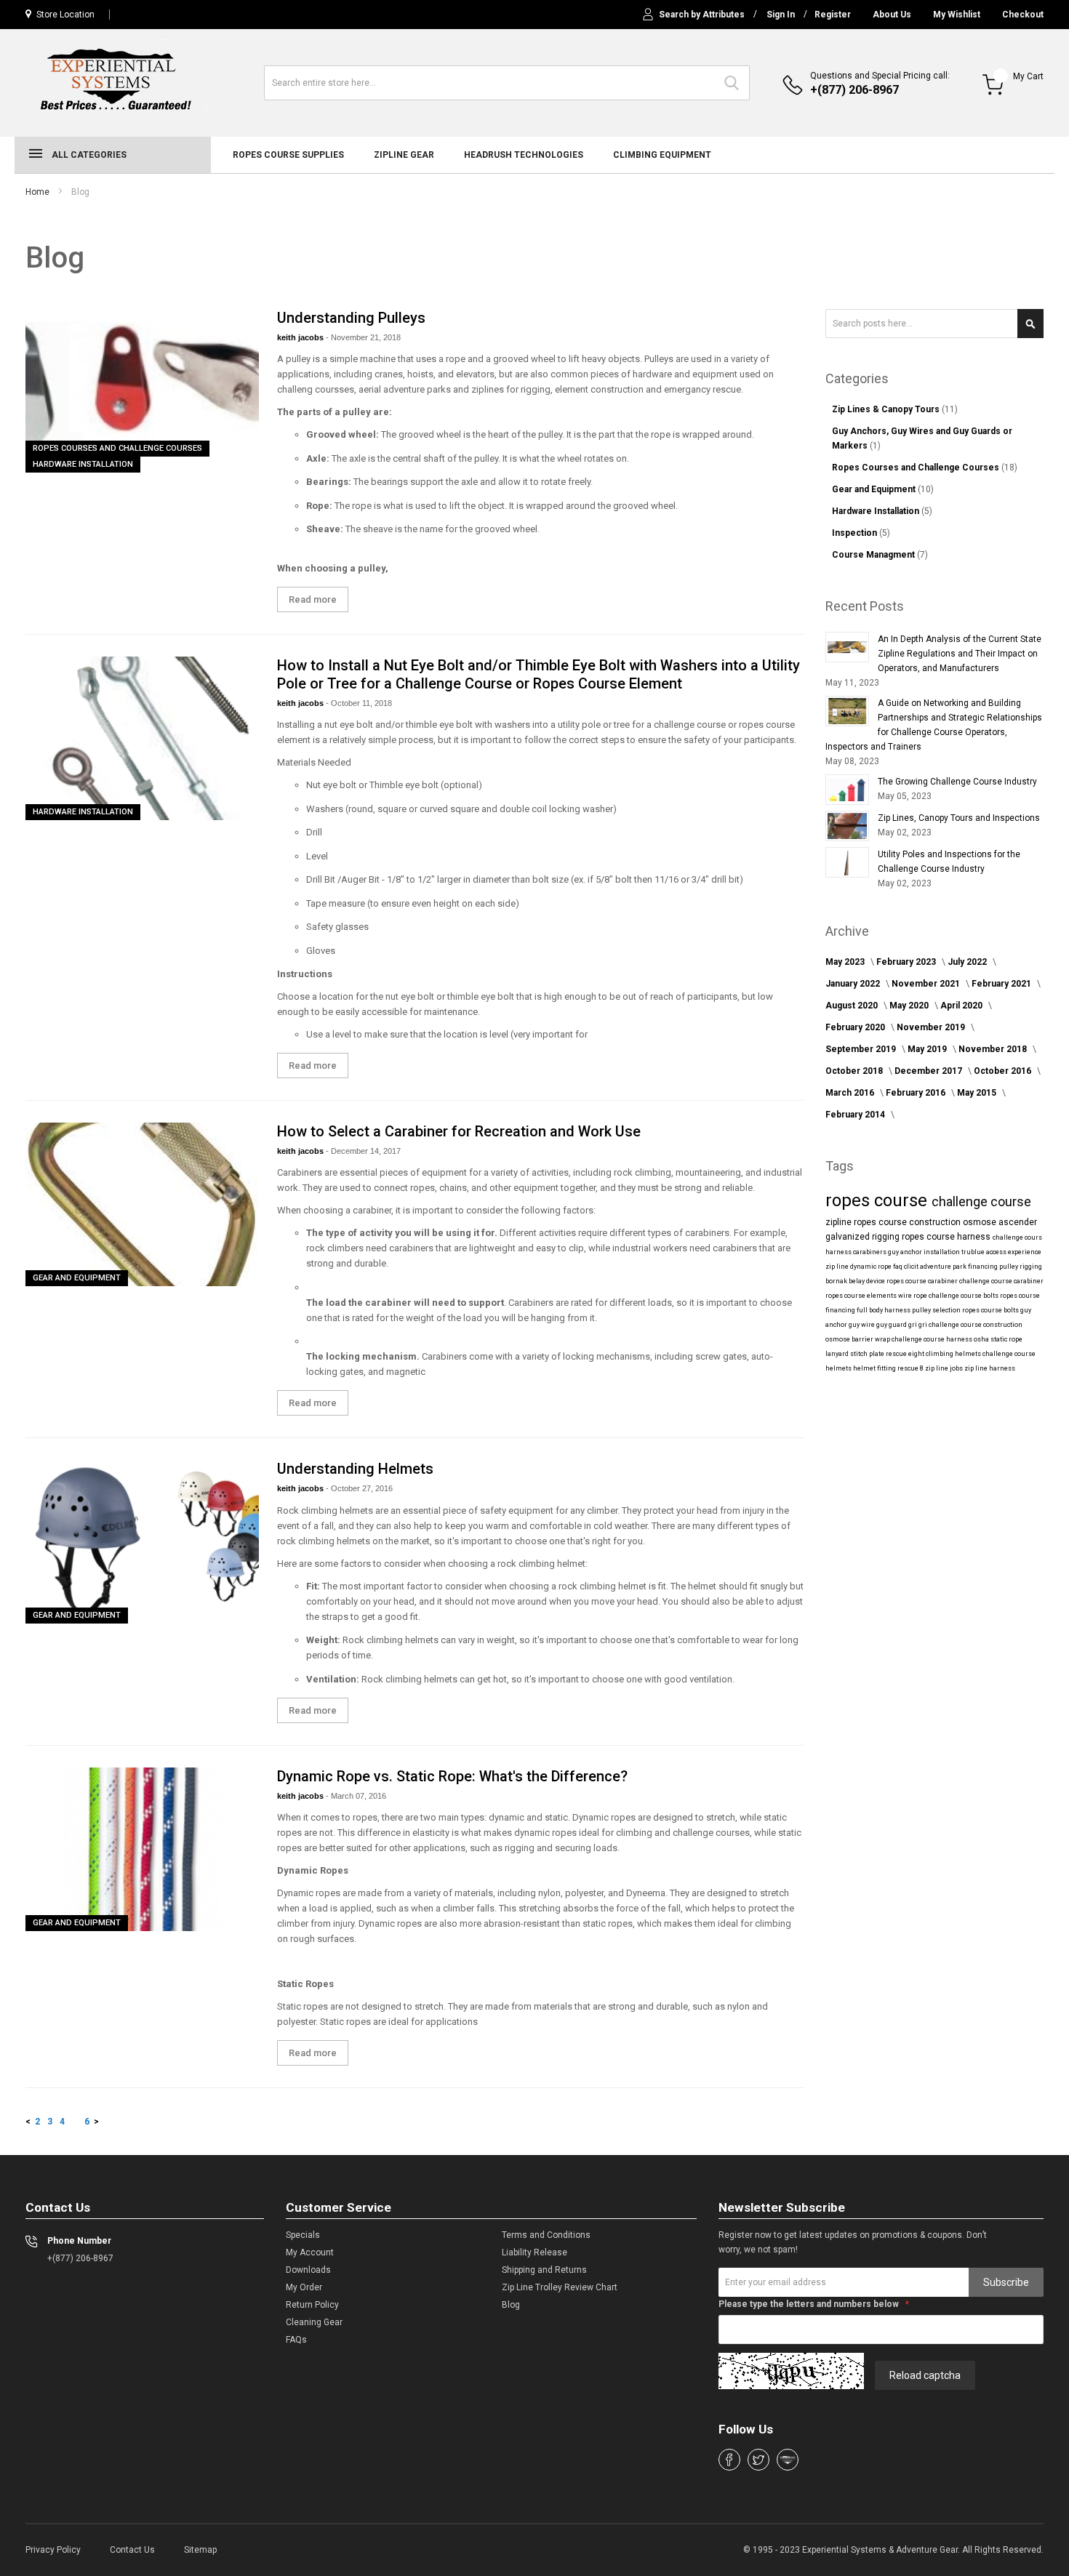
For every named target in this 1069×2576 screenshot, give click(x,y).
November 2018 (994, 1049)
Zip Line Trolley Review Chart (560, 2287)
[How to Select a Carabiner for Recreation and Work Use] (142, 1204)
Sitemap (200, 2550)
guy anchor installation (925, 1252)
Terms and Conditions (546, 2235)
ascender (1018, 1222)
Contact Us (132, 2550)
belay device (868, 1281)
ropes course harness (947, 1237)
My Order (304, 2287)
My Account (310, 2252)
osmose (981, 1222)
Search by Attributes (702, 15)
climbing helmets (954, 1354)
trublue (974, 1252)
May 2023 (846, 962)
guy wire (862, 1325)
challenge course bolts (964, 1296)
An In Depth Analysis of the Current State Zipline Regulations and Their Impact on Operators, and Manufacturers (960, 654)
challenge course (981, 1201)
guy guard (892, 1325)
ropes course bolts (991, 1310)
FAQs (296, 2340)
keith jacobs (301, 337)
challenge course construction (976, 1325)
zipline (840, 1222)
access (997, 1252)
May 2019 (928, 1049)
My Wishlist (957, 15)
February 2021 (1002, 984)
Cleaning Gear (314, 2322)
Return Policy (312, 2305)
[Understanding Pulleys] (142, 391)
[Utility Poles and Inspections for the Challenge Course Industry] (847, 862)
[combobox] (507, 83)
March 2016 (851, 1093)
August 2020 (853, 1006)
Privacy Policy (53, 2550)
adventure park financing (960, 1267)
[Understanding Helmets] (142, 1542)
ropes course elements (862, 1296)
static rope (1006, 1339)
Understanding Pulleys (351, 318)
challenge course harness (933, 1339)
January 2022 (854, 984)
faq (898, 1267)
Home (37, 192)
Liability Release (534, 2252)
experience (1025, 1252)
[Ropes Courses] (117, 81)
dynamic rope (872, 1267)
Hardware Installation (83, 464)
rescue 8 (911, 1368)
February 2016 (917, 1093)
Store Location (65, 15)
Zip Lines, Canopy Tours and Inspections (959, 818)
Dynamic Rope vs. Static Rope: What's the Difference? (452, 1776)
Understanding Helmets (355, 1469)
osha (982, 1339)
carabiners (870, 1252)
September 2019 (862, 1049)
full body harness (884, 1310)
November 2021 (927, 984)
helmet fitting (875, 1368)
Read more (313, 599)
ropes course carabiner (923, 1281)
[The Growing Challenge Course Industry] (847, 790)
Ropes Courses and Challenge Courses (117, 448)
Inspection (856, 533)
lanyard (838, 1354)
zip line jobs (945, 1368)
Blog (511, 2305)
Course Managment (874, 555)
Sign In (781, 15)
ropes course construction (908, 1222)
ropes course (878, 1200)
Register (833, 15)
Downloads (308, 2270)
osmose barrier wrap (858, 1339)
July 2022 (968, 962)
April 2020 (962, 1006)
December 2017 (929, 1071)
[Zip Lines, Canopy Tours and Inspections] (847, 826)
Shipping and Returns (544, 2270)
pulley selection (937, 1310)
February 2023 (907, 962)
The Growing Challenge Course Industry (957, 782)
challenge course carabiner (1001, 1281)
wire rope (913, 1296)
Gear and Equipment (77, 1278)
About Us (892, 15)
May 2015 (978, 1093)
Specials (303, 2235)
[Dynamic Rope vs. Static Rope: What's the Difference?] (142, 1849)
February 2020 (856, 1027)
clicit (912, 1267)
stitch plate (868, 1354)
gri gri (918, 1325)
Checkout (1023, 15)
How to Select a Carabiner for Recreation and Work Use (459, 1131)
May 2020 (910, 1006)
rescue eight (906, 1354)
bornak (837, 1281)
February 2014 (856, 1115)
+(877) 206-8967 (854, 90)
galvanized (849, 1237)
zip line (838, 1267)
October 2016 (1004, 1071)
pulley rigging (1021, 1267)
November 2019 (932, 1027)
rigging (887, 1237)
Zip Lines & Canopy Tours (887, 409)
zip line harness (990, 1368)
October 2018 (855, 1071)
